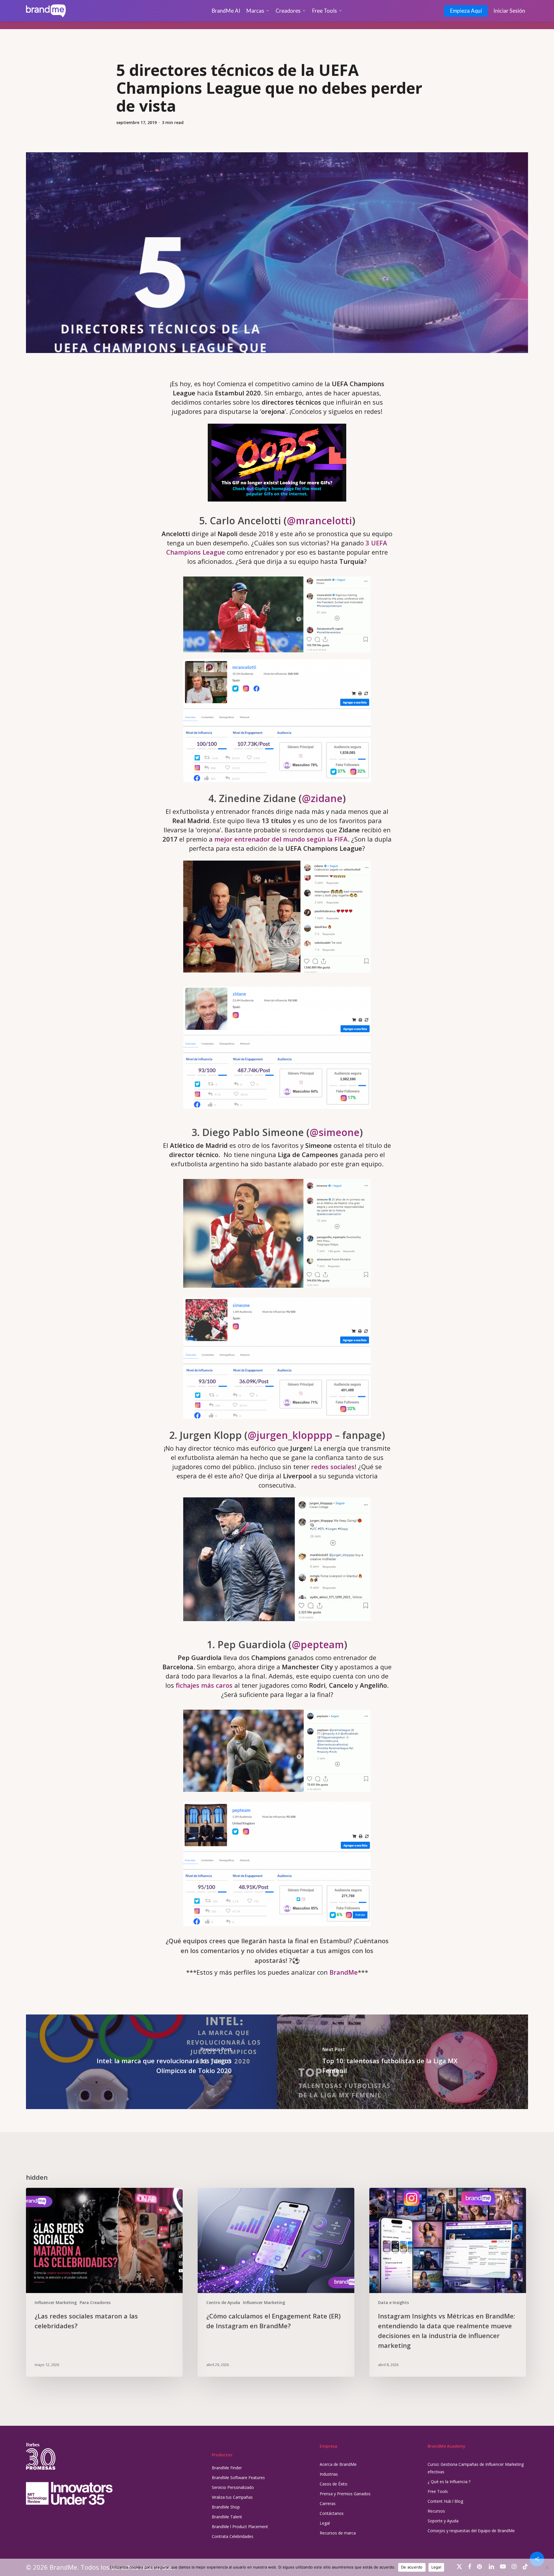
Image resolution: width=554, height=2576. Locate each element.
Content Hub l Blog (445, 2501)
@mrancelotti (319, 521)
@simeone (335, 1132)
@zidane (322, 798)
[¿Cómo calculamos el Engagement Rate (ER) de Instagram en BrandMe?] (276, 2282)
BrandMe (344, 1972)
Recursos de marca (338, 2533)
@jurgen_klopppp (290, 1435)
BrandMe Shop (226, 2507)
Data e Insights (393, 2302)
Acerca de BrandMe (338, 2464)
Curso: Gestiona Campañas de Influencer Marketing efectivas (476, 2468)
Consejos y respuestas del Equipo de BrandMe (471, 2531)
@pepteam (318, 1644)
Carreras (328, 2503)
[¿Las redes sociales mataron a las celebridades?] (104, 2282)
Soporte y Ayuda (443, 2521)
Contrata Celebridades (233, 2536)
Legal (325, 2523)
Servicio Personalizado (233, 2487)
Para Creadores (95, 2302)
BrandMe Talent (227, 2517)
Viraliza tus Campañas (232, 2497)
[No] (547, 2567)
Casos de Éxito (334, 2484)
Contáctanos (332, 2513)
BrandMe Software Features (238, 2478)
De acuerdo (412, 2567)
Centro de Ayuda (223, 2302)
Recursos (436, 2511)
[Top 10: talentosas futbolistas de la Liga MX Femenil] (403, 2062)
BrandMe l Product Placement (240, 2527)
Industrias (329, 2474)
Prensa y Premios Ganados (345, 2494)
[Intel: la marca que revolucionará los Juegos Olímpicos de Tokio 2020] (151, 2062)
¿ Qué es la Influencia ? (449, 2482)
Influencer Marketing (56, 2302)
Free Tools (438, 2491)
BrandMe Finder (227, 2468)
